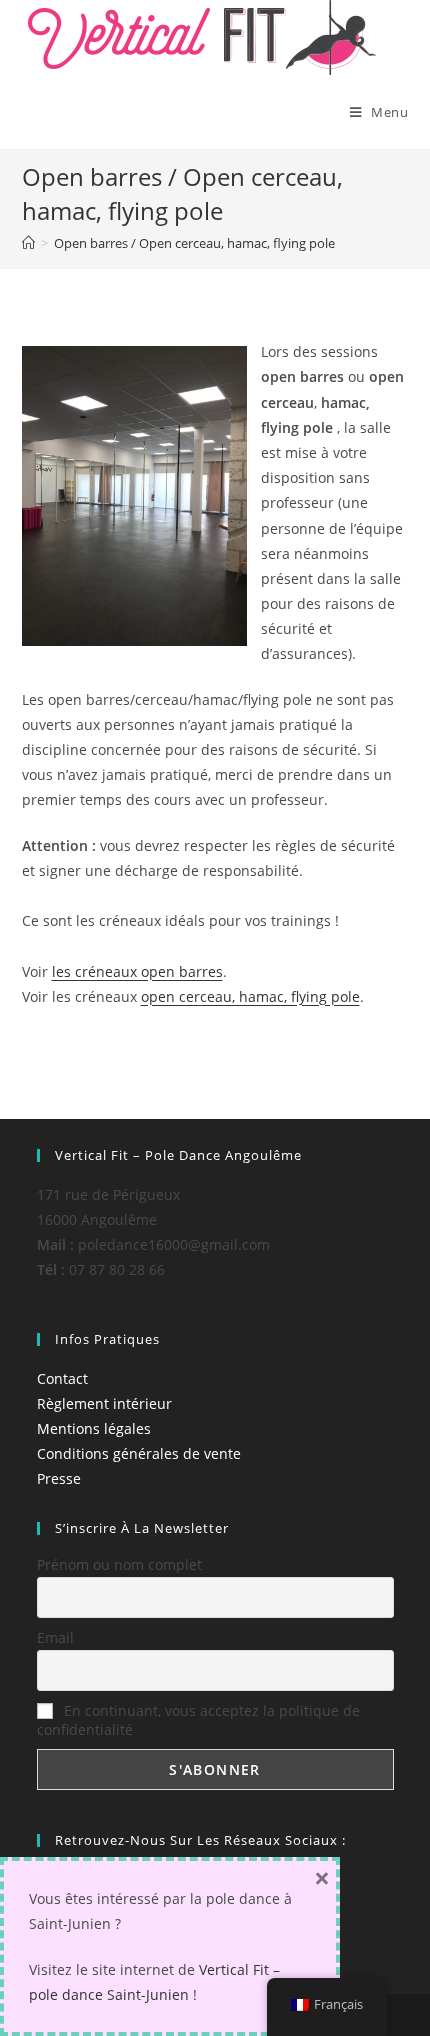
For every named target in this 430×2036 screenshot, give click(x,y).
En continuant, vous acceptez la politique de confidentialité (198, 1720)
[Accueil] (28, 243)
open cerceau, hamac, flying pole (250, 996)
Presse (59, 1478)
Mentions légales (94, 1428)
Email (55, 1637)
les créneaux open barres (137, 971)
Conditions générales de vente (139, 1453)
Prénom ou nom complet (119, 1564)
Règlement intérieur (104, 1403)
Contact (62, 1378)
